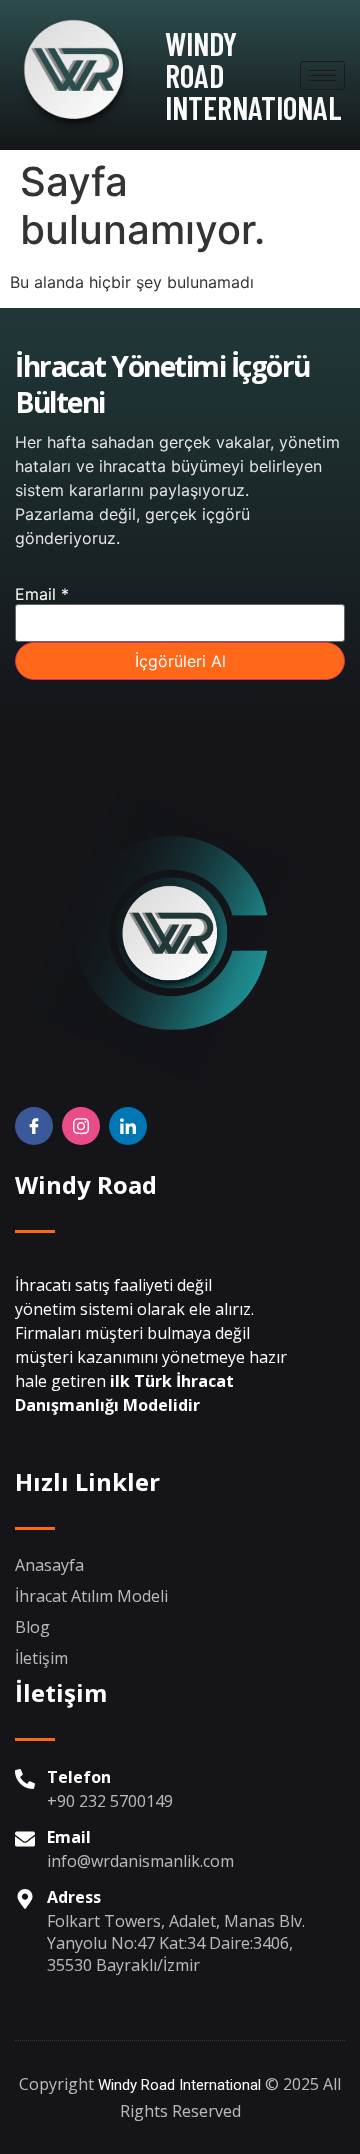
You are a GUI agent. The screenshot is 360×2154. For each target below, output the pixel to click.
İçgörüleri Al (180, 661)
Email (42, 594)
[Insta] (81, 1126)
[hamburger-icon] (322, 75)
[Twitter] (128, 1126)
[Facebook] (34, 1126)
